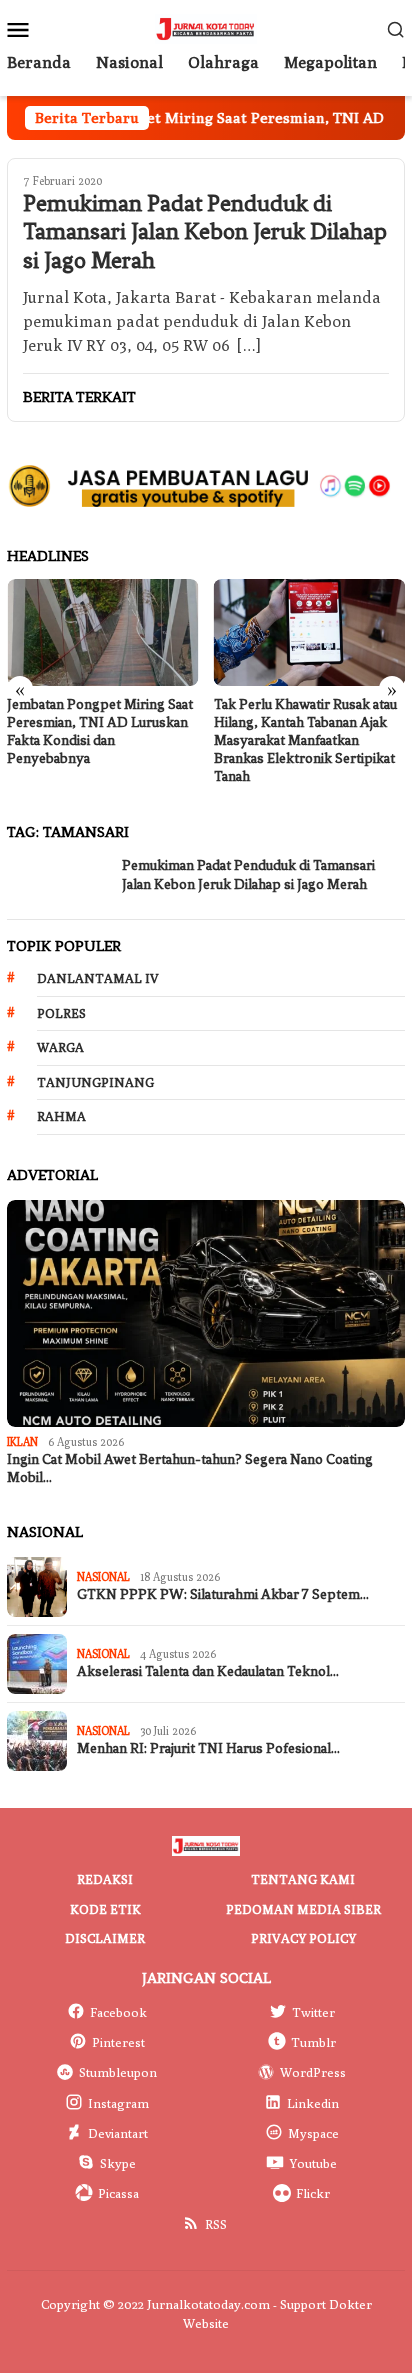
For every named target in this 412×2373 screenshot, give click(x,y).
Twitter (313, 2012)
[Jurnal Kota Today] (206, 27)
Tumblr (313, 2042)
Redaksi (105, 1879)
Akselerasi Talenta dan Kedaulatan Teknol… (208, 1671)
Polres (61, 1013)
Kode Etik (105, 1909)
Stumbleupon (118, 2072)
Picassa (118, 2193)
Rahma (61, 1116)
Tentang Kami (303, 1879)
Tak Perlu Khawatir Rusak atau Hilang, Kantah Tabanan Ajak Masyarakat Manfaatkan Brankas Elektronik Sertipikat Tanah (305, 740)
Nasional (103, 1576)
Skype (118, 2163)
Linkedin (313, 2103)
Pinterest (118, 2042)
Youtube (313, 2163)
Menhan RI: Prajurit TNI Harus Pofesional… (208, 1748)
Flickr (313, 2193)
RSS (216, 2224)
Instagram (118, 2103)
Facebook (118, 2012)
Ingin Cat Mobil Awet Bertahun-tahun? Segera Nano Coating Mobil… (190, 1468)
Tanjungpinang (95, 1082)
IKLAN (22, 1441)
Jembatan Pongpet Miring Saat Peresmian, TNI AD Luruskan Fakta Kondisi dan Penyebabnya (100, 731)
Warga (60, 1047)
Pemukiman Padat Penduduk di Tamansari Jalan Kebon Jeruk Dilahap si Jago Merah (205, 232)
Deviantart (118, 2133)
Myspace (313, 2133)
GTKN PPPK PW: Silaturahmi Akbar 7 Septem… (223, 1594)
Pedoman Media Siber (303, 1909)
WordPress (313, 2072)
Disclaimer (105, 1938)
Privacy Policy (303, 1938)
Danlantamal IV (98, 978)
